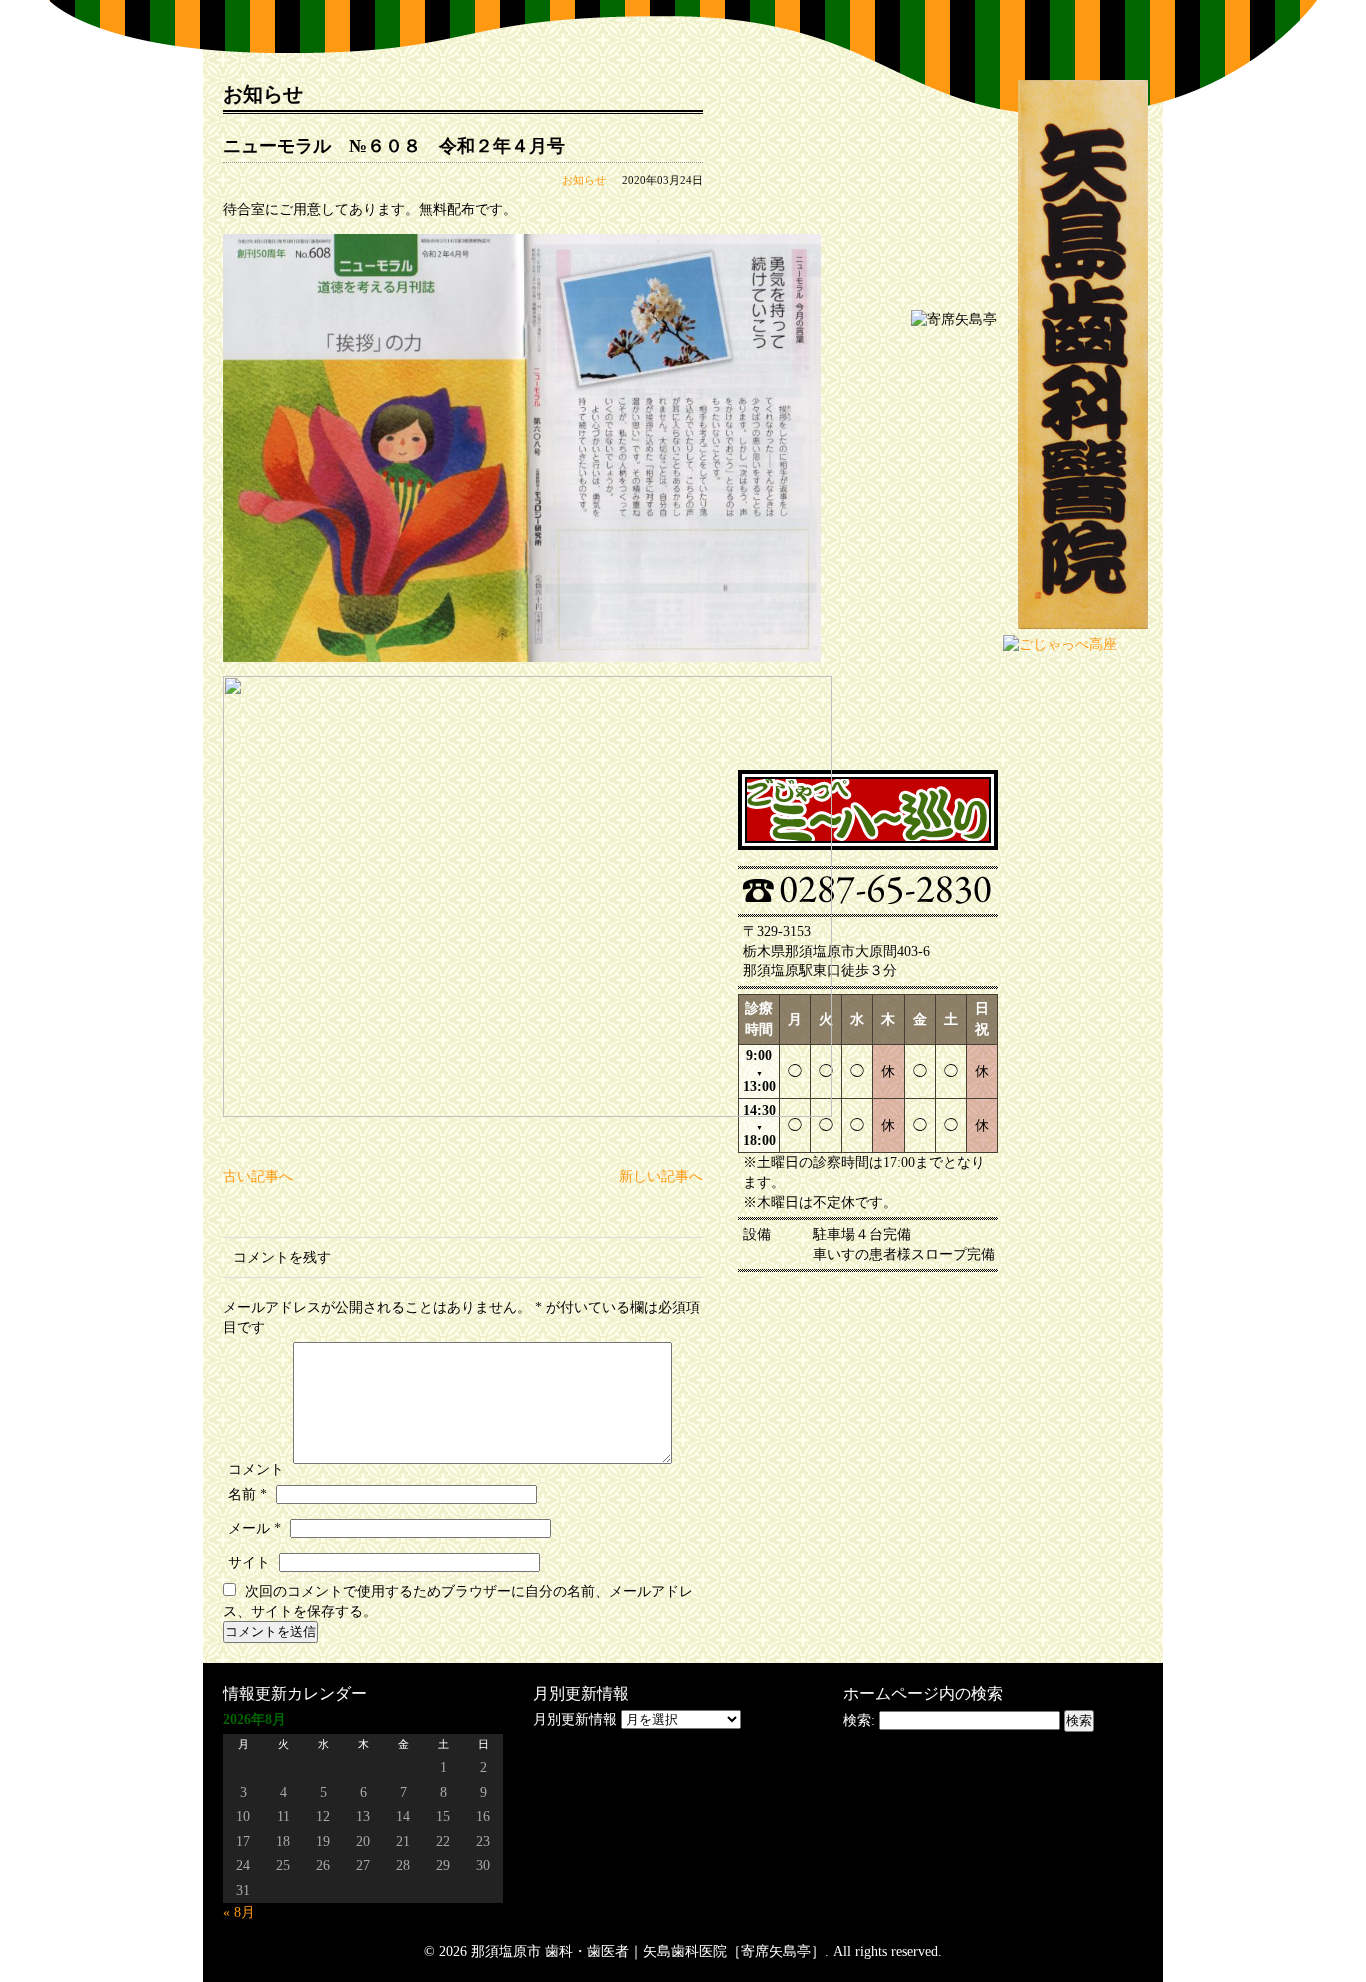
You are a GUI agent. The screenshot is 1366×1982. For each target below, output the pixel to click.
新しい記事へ (661, 1176)
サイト (249, 1562)
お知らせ (584, 180)
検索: (859, 1720)
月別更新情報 (575, 1719)
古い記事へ (258, 1176)
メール (254, 1528)
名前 (247, 1494)
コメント (256, 1469)
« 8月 (239, 1912)
